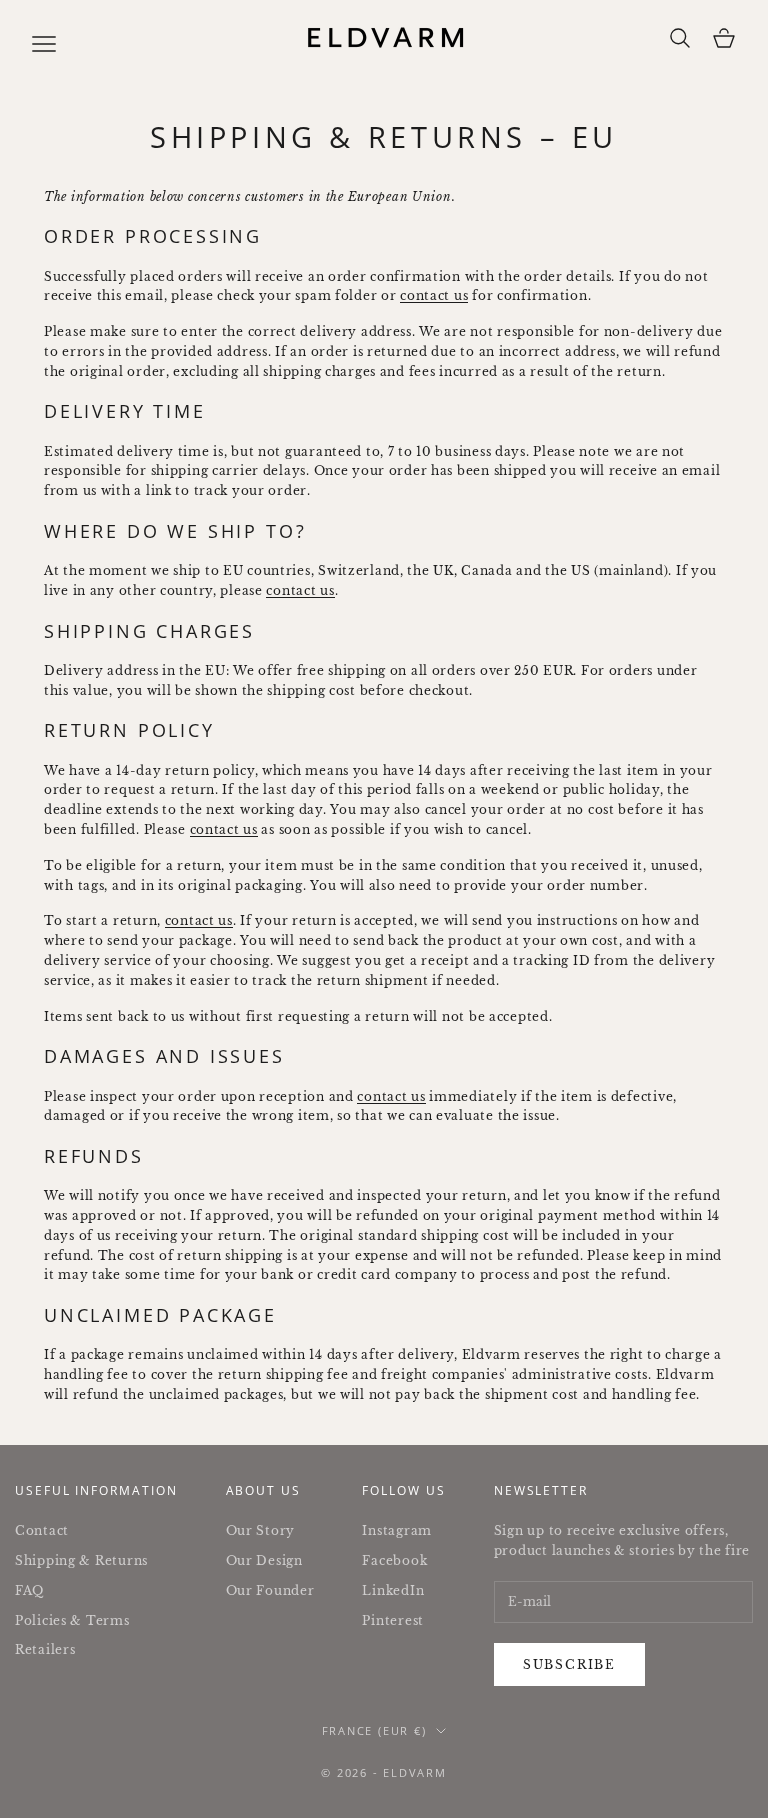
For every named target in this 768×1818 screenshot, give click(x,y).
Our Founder (270, 1590)
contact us (434, 295)
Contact (42, 1530)
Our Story (260, 1530)
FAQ (29, 1590)
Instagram (396, 1530)
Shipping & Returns (81, 1560)
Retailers (45, 1649)
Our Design (264, 1560)
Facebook (394, 1560)
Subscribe (569, 1664)
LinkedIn (393, 1590)
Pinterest (392, 1620)
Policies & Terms (72, 1620)
